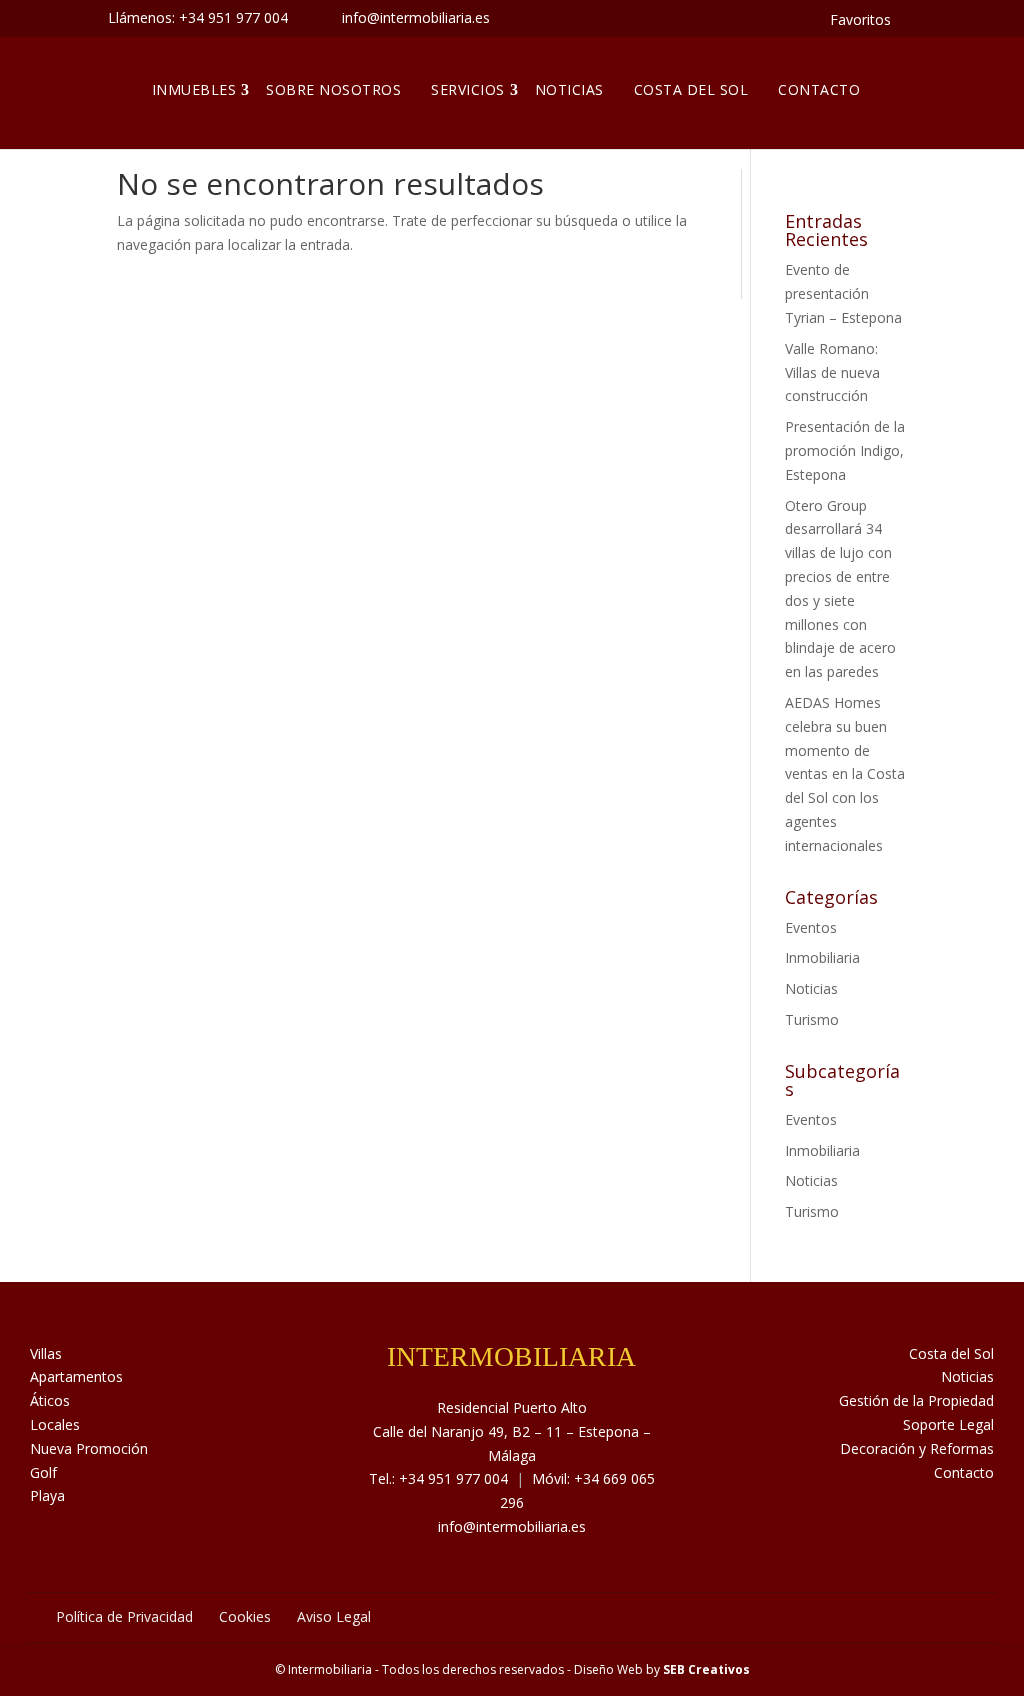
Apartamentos (76, 1376)
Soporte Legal (948, 1424)
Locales (55, 1424)
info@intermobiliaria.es (512, 1526)
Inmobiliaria (822, 957)
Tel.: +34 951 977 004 (438, 1478)
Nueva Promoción (89, 1448)
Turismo (812, 1019)
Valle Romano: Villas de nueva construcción (832, 372)
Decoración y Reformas (917, 1448)
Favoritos (860, 19)
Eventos (811, 927)
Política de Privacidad (124, 1616)
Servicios (468, 89)
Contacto (819, 89)
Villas (46, 1353)
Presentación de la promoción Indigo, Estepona (845, 450)
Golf (43, 1472)
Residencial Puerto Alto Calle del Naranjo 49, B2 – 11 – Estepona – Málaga (512, 1431)
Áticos (50, 1400)
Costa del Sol (691, 89)
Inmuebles (194, 89)
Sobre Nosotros (333, 89)
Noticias (569, 89)
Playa (47, 1495)
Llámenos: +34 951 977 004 (198, 17)
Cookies (245, 1616)
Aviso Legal (334, 1616)
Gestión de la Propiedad (916, 1400)
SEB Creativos (706, 1669)
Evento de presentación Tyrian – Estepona (843, 293)
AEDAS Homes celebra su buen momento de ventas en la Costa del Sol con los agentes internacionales (845, 774)
